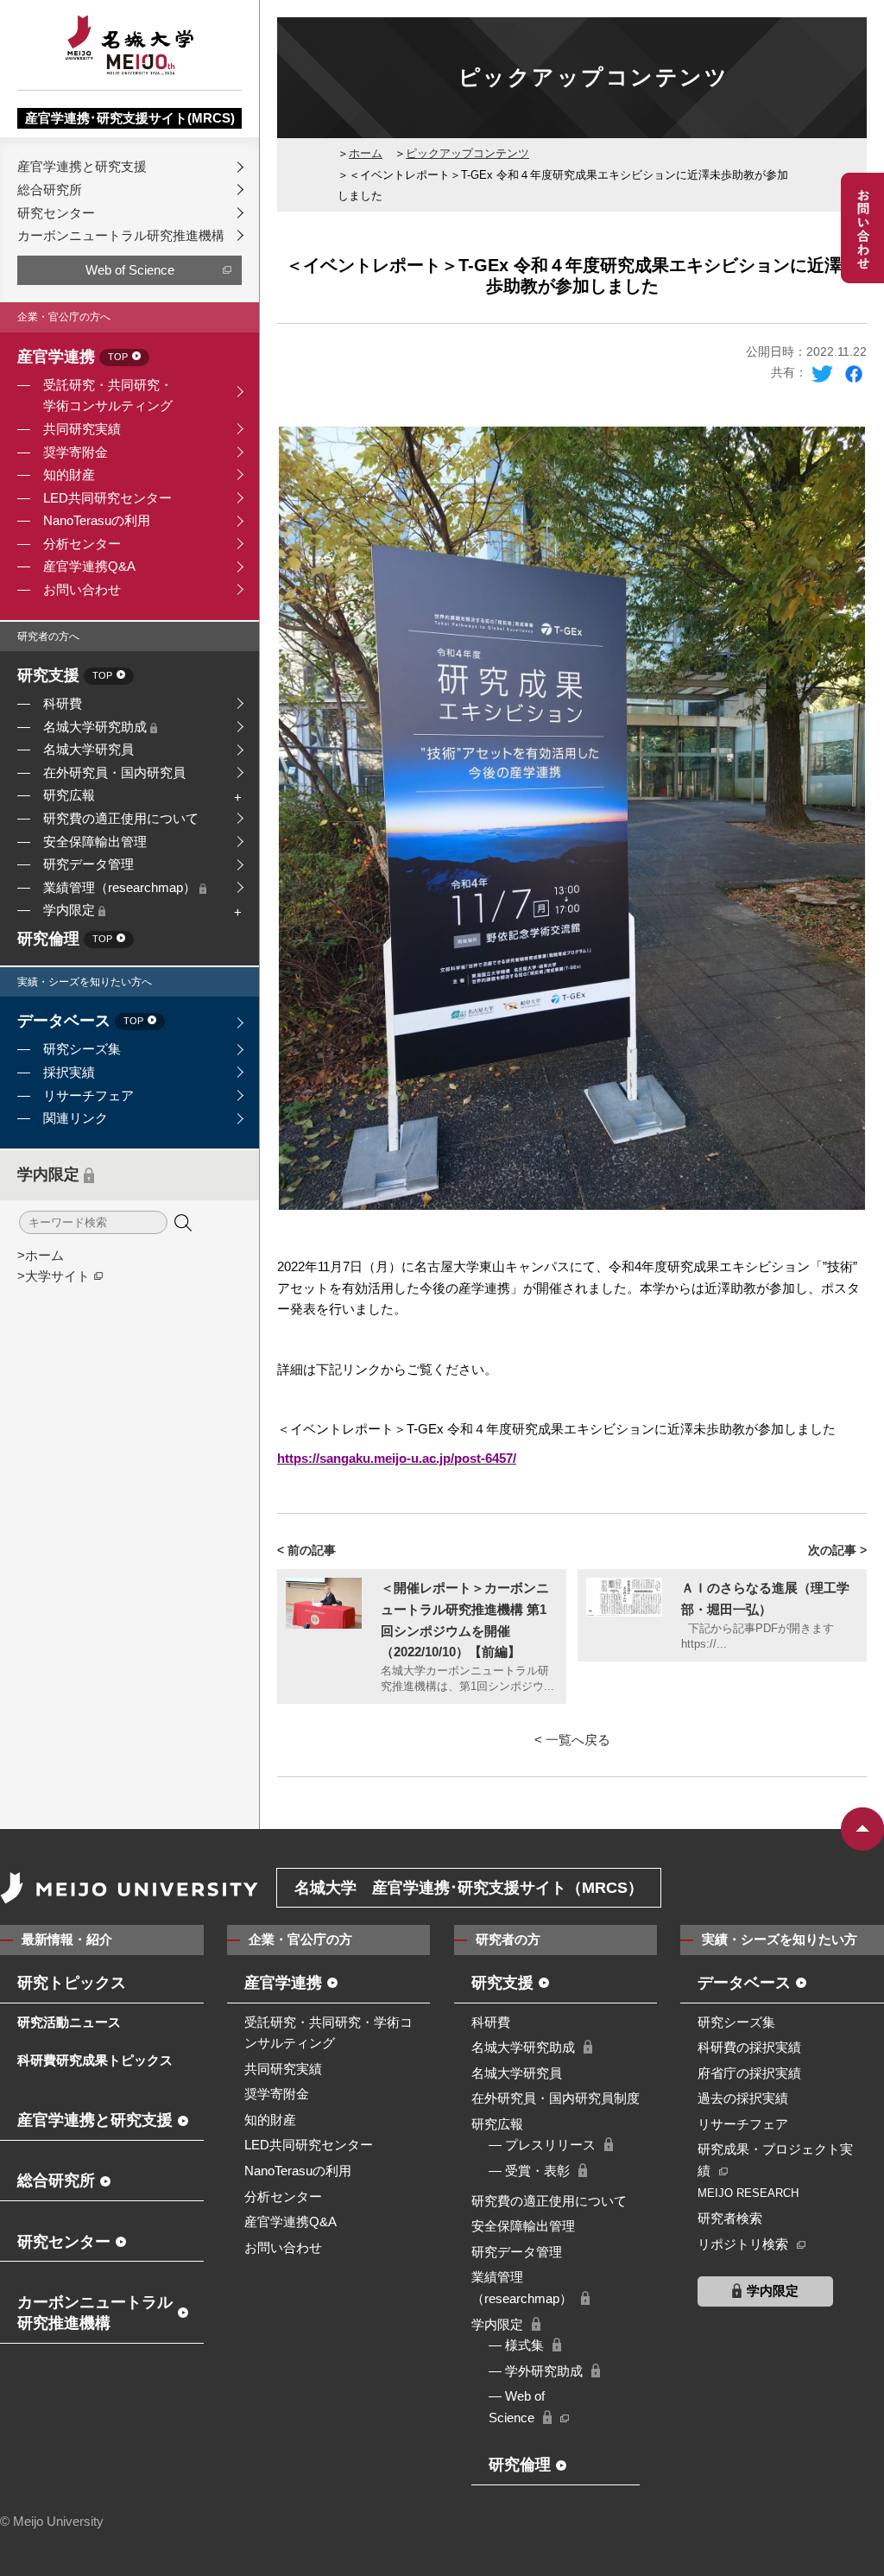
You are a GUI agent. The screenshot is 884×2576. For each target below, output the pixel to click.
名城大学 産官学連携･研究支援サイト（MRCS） (469, 1888)
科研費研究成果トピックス (95, 2060)
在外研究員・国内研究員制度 (556, 2098)
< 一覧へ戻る (572, 1740)
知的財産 (69, 475)
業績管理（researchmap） (121, 887)
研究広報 (69, 795)
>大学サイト (54, 1276)
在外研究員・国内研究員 (114, 772)
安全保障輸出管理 (95, 842)
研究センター (56, 213)
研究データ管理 (88, 864)
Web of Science (130, 270)
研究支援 (65, 676)
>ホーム (41, 1255)
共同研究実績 (82, 429)
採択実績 (69, 1072)
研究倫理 (65, 940)
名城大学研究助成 (97, 727)
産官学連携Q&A (89, 566)
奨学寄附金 (76, 452)
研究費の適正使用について (121, 818)
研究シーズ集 (82, 1049)
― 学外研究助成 (536, 2371)
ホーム (366, 153)
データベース (80, 1022)
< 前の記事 (306, 1550)
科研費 (63, 703)
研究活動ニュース (69, 2022)
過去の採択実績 (743, 2098)
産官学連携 (73, 358)
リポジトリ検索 (743, 2244)
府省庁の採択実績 (749, 2073)
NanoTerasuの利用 (97, 520)
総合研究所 (50, 190)
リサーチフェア (88, 1095)
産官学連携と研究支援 (82, 166)
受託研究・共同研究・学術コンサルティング (108, 396)
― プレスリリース (542, 2145)
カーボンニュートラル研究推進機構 (121, 235)
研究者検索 (730, 2218)
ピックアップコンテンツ (467, 153)
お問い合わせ (82, 589)
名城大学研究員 (88, 749)
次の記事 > (837, 1550)
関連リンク (76, 1118)
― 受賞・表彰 (529, 2171)
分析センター (82, 544)
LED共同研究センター (107, 498)
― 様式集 (516, 2345)
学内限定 (71, 910)
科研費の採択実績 (749, 2047)
